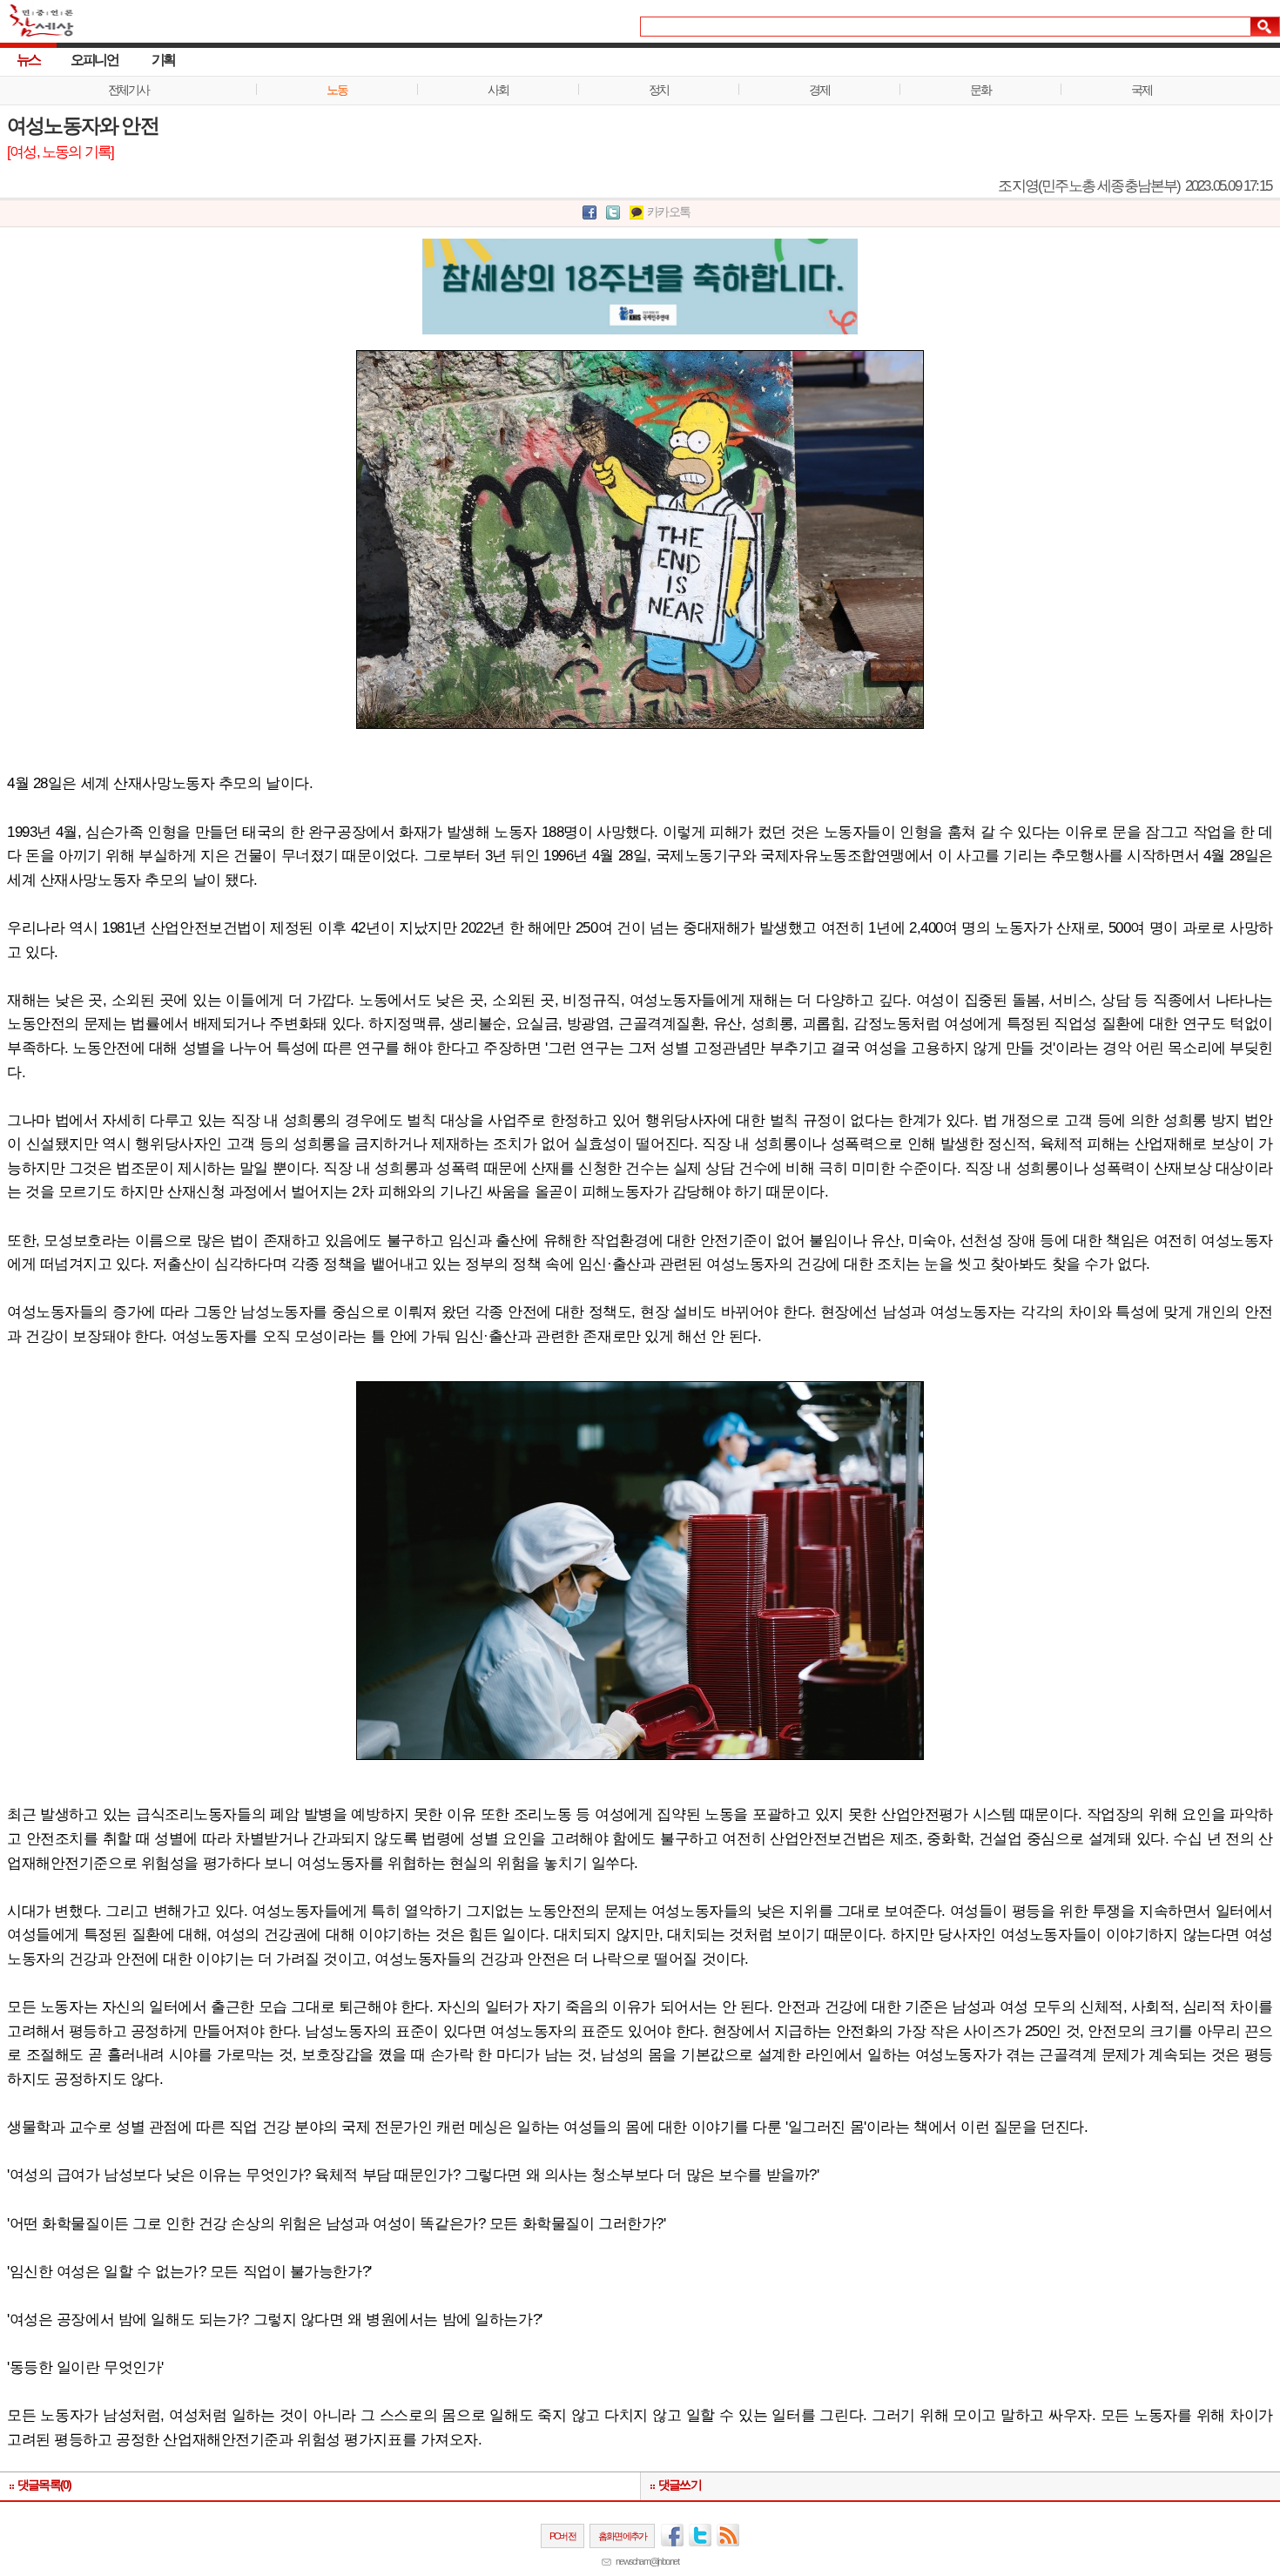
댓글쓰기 (680, 2485)
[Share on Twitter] (613, 213)
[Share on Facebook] (589, 213)
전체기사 (128, 90)
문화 (980, 90)
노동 (337, 90)
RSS (728, 2535)
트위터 (700, 2535)
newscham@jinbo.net (647, 2561)
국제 (1141, 90)
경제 (819, 90)
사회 (498, 90)
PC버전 (563, 2536)
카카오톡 (668, 212)
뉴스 (28, 60)
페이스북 (672, 2535)
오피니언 (94, 60)
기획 (163, 60)
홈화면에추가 (622, 2536)
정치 (659, 90)
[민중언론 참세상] (37, 28)
